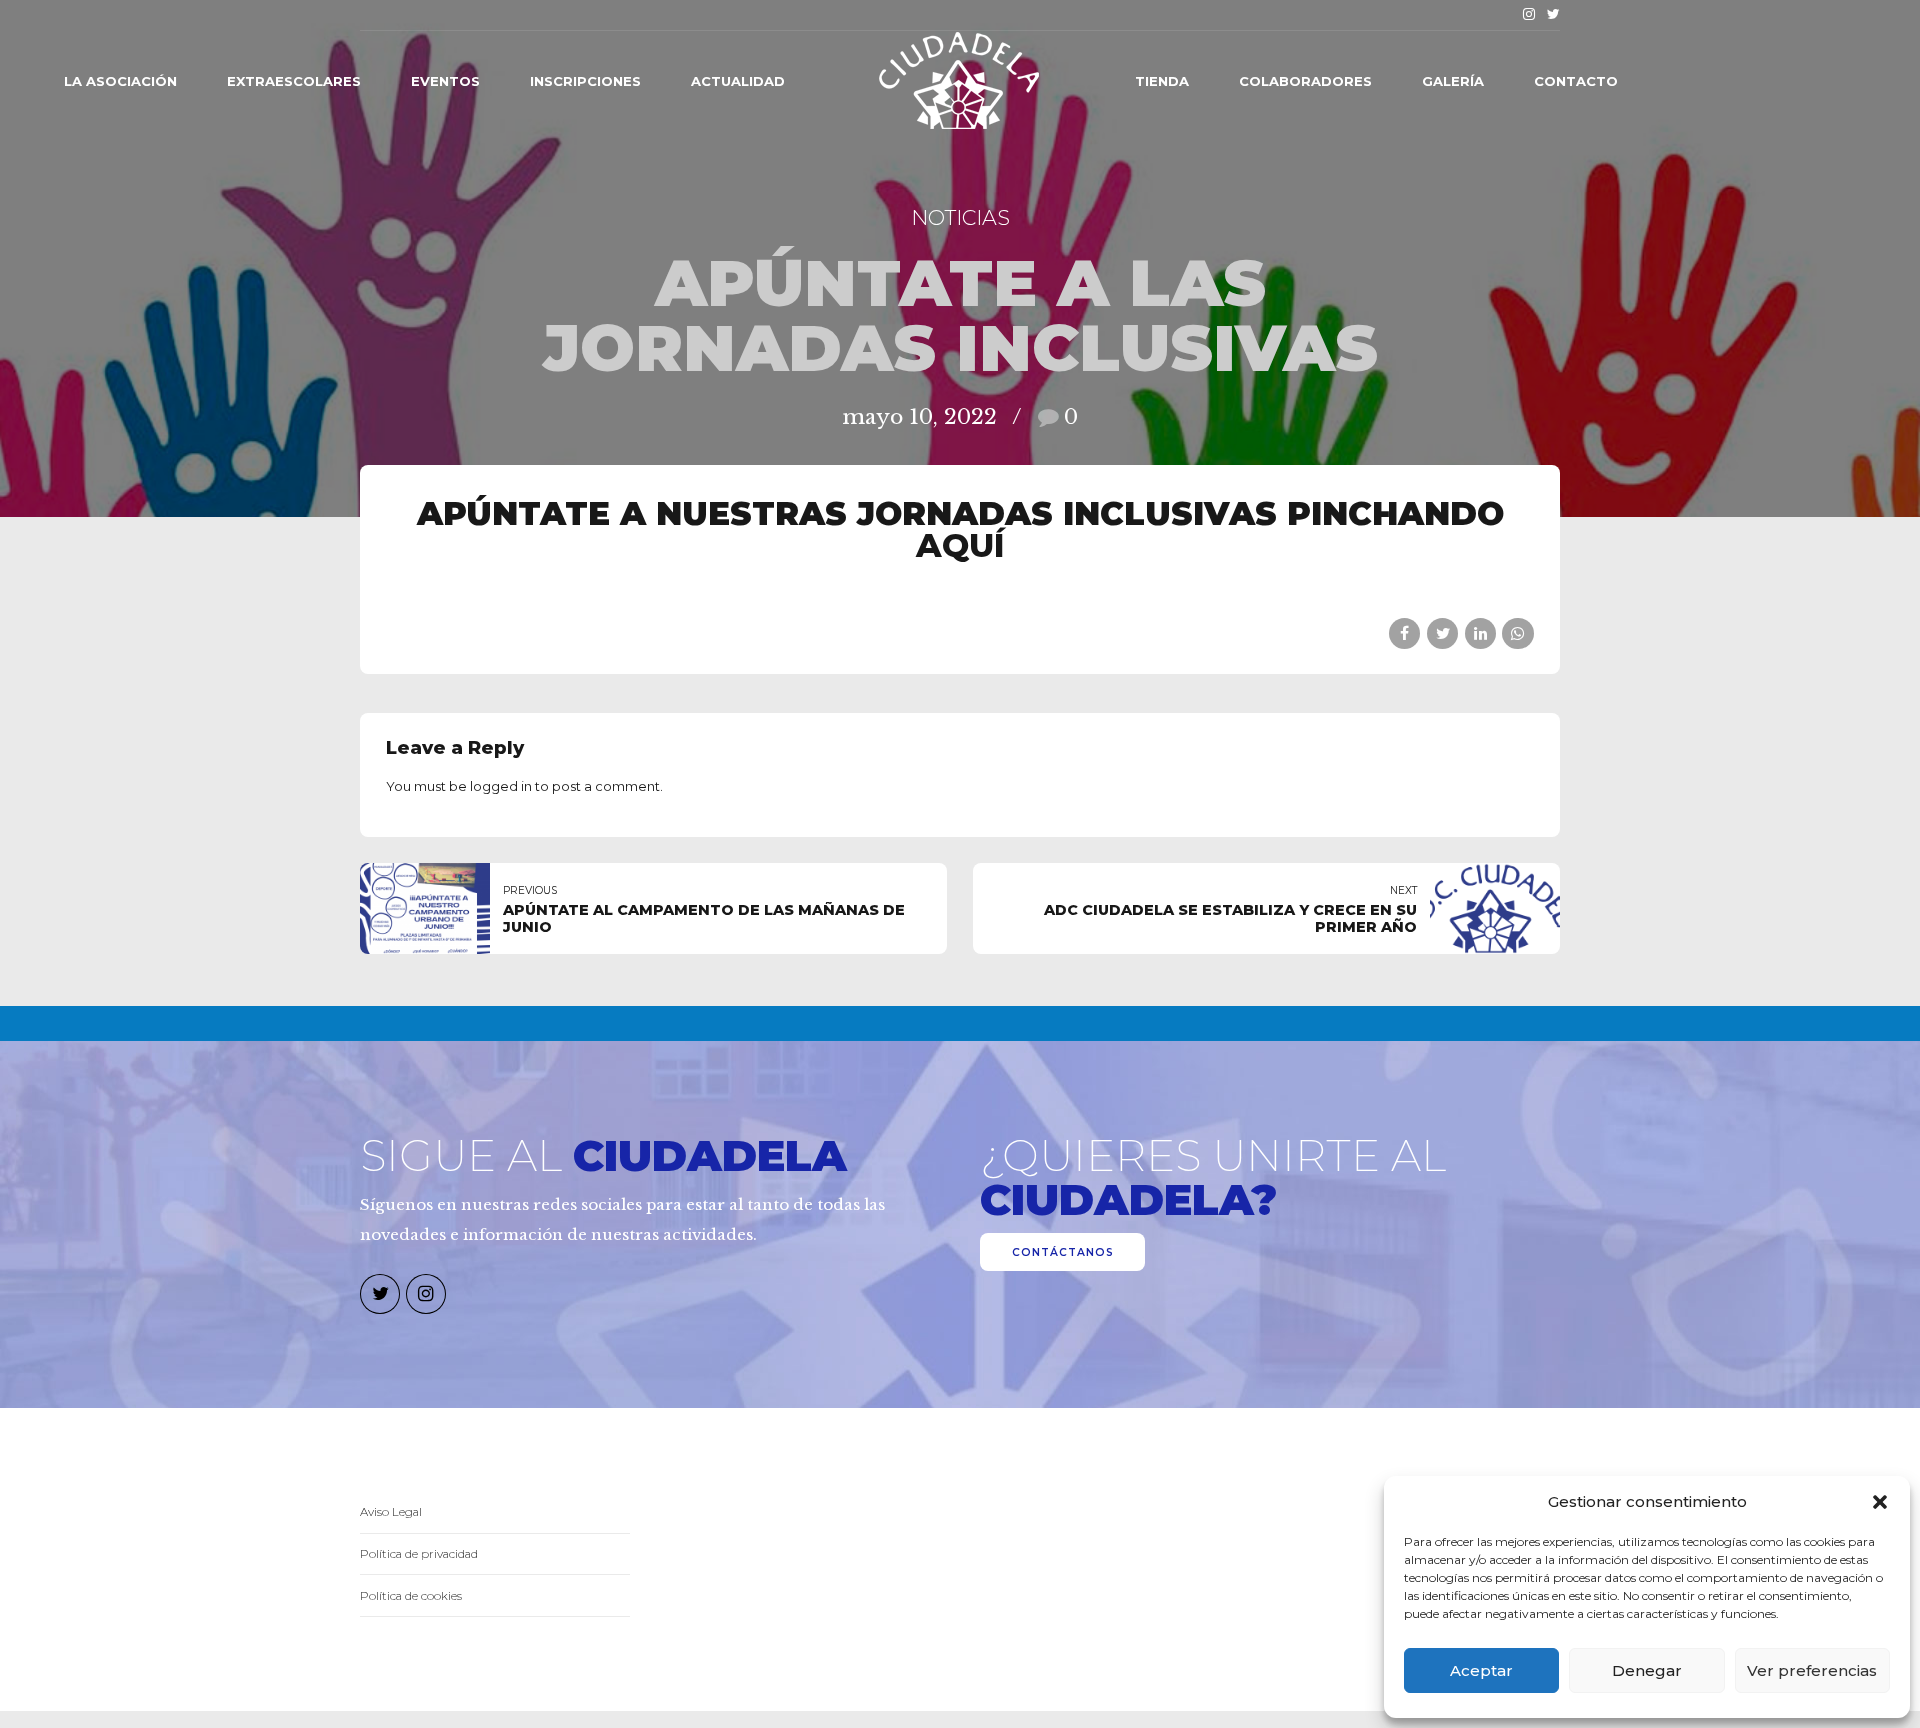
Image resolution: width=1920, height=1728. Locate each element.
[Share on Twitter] (1442, 633)
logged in (501, 786)
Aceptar (1481, 1670)
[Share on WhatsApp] (1517, 633)
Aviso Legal (391, 1512)
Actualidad (738, 81)
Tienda (1162, 81)
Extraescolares (294, 81)
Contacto (1576, 81)
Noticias (960, 217)
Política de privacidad (419, 1554)
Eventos (445, 81)
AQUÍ (960, 545)
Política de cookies (411, 1596)
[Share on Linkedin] (1480, 633)
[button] (1880, 1502)
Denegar (1647, 1670)
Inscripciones (585, 81)
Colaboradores (1305, 81)
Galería (1453, 81)
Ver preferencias (1812, 1670)
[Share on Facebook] (1404, 633)
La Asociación (120, 81)
